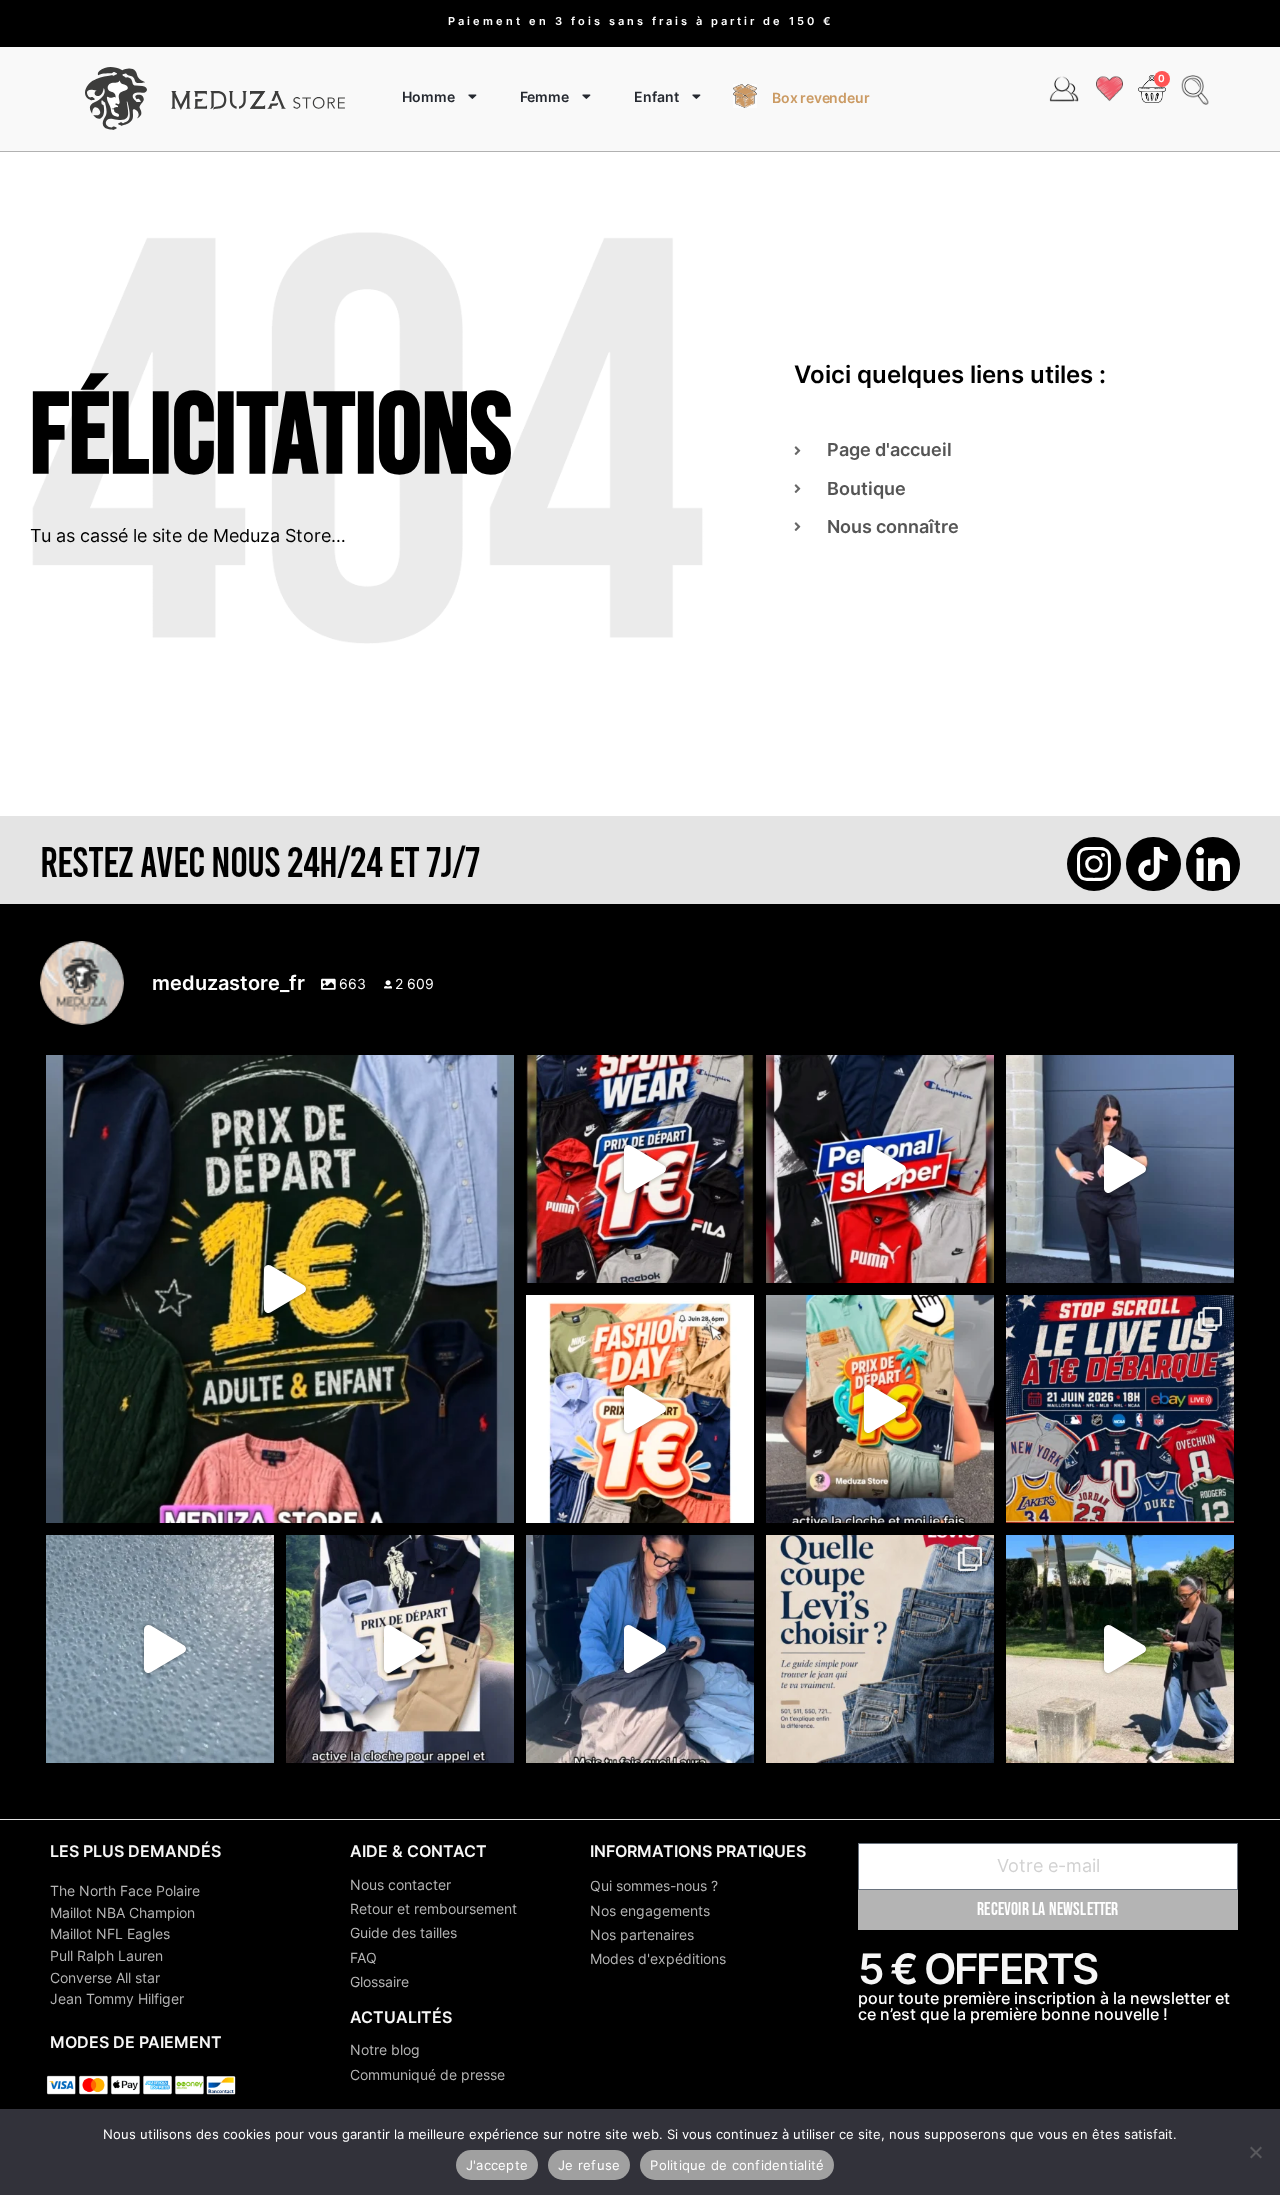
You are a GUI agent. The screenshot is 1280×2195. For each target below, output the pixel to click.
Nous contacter (400, 1884)
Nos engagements (650, 1910)
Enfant (656, 96)
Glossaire (379, 1981)
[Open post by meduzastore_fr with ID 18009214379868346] (880, 1409)
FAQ (363, 1957)
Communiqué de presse (427, 2074)
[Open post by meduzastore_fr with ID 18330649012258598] (640, 1169)
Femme (544, 96)
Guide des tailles (403, 1932)
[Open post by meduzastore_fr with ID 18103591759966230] (640, 1649)
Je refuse (589, 2165)
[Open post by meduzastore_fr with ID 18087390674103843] (160, 1649)
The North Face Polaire (125, 1890)
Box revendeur (820, 97)
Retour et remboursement (433, 1908)
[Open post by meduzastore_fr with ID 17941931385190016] (1120, 1649)
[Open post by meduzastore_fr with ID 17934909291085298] (640, 1409)
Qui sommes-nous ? (654, 1885)
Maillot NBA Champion (122, 1912)
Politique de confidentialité (737, 2165)
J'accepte (497, 2165)
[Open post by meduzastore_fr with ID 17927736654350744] (1120, 1169)
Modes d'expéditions (658, 1958)
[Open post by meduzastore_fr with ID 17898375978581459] (280, 1289)
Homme (428, 96)
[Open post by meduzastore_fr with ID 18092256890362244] (1120, 1409)
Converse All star (105, 1977)
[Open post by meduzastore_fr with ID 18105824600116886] (880, 1169)
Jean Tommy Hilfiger (117, 1998)
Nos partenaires (642, 1934)
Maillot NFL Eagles (110, 1933)
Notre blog (385, 2049)
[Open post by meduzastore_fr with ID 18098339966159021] (880, 1649)
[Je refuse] (1255, 2152)
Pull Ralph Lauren (106, 1955)
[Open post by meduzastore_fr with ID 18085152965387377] (400, 1649)
